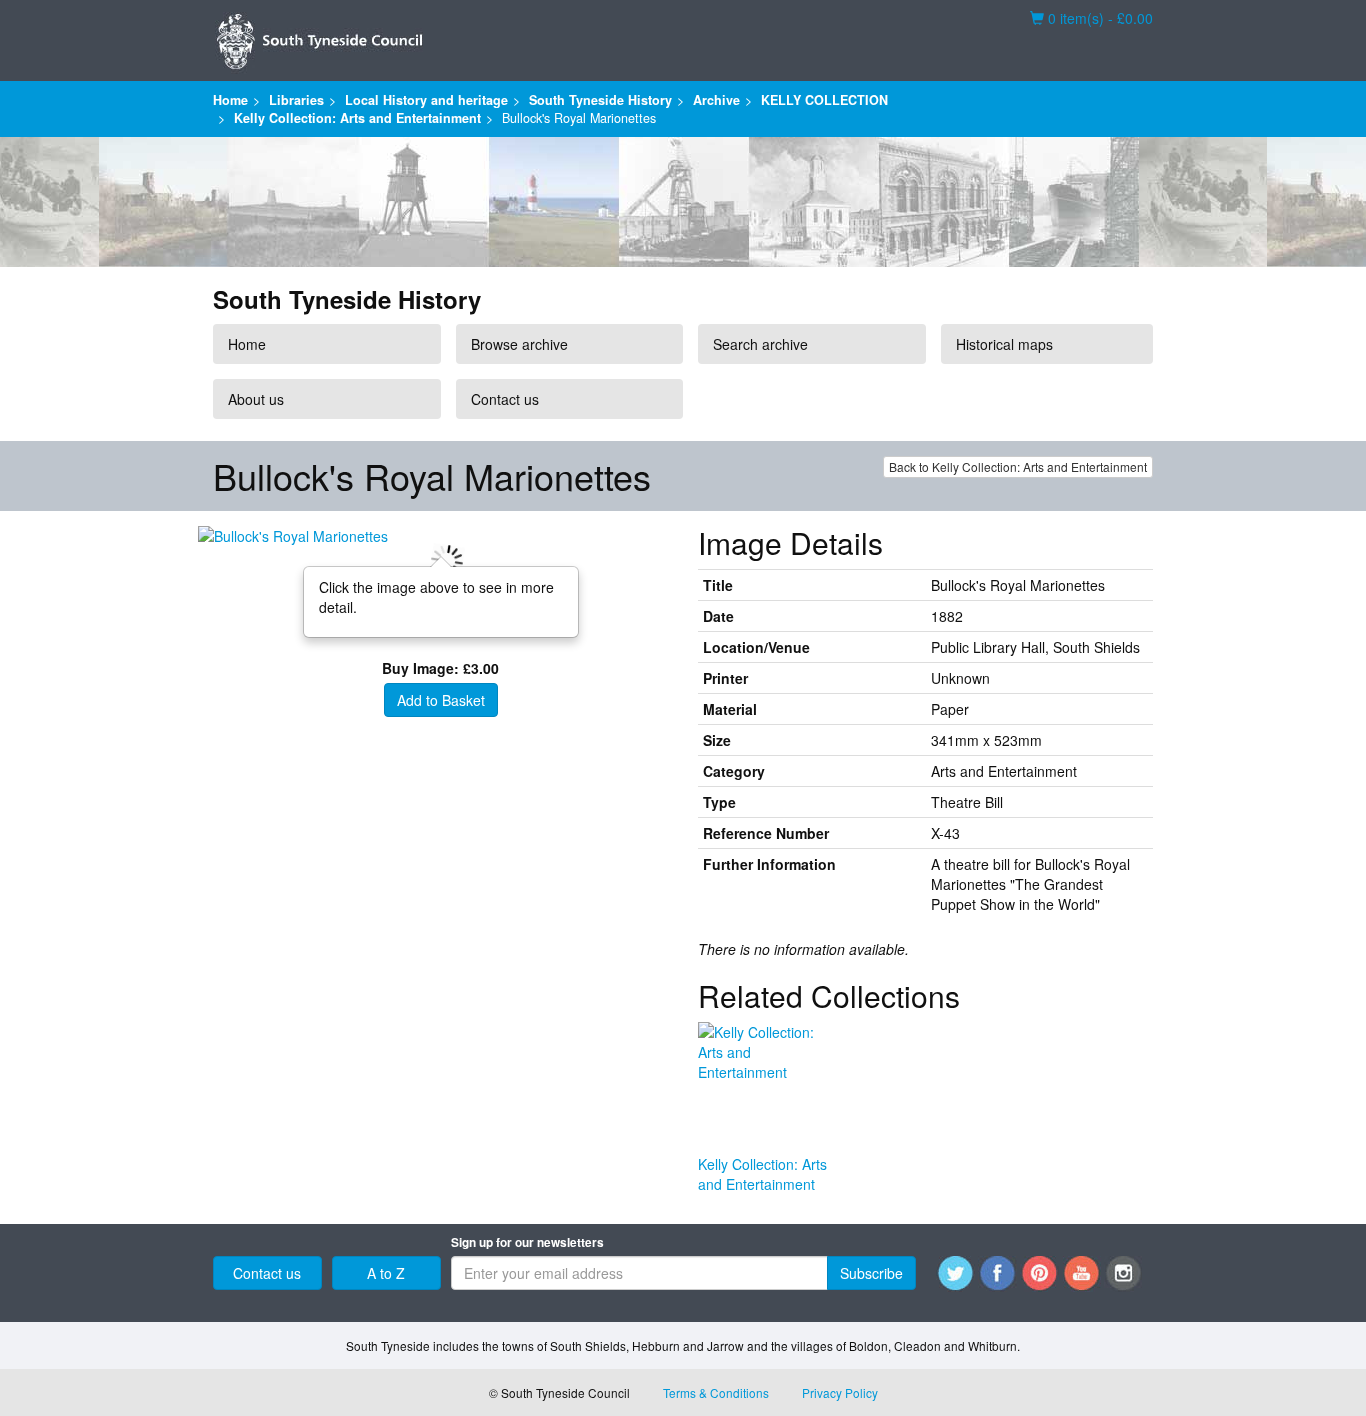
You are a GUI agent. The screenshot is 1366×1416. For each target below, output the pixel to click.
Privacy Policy (840, 1392)
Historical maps (1004, 344)
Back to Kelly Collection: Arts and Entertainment (1018, 466)
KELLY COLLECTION (824, 100)
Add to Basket (441, 700)
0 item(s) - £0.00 (1091, 18)
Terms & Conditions (716, 1392)
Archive (716, 100)
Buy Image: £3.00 (440, 668)
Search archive (760, 344)
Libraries (296, 100)
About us (256, 399)
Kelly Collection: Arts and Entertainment (357, 118)
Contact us (505, 399)
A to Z (386, 1273)
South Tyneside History (600, 100)
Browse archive (519, 344)
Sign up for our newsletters (527, 1242)
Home (230, 100)
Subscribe (871, 1273)
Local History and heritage (426, 100)
